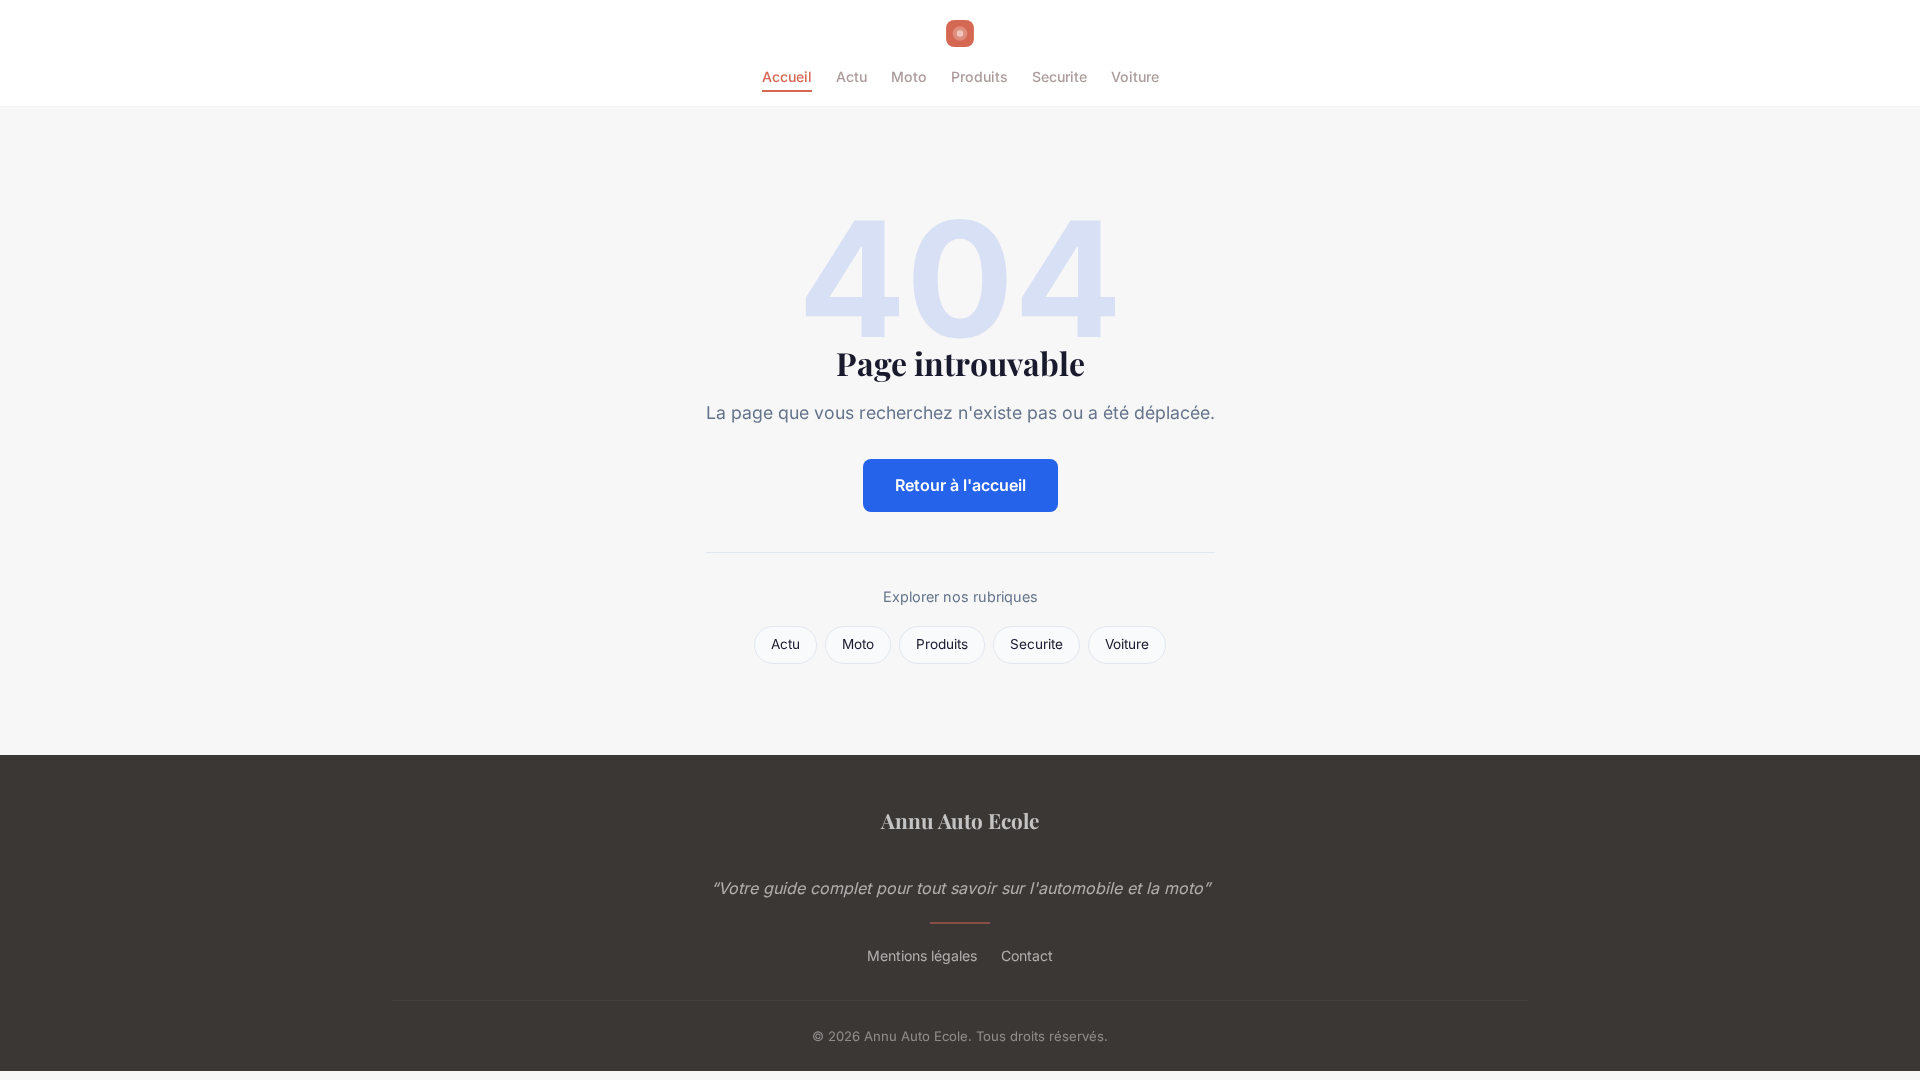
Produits (979, 76)
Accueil (787, 76)
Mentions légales (922, 955)
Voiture (1135, 76)
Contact (1027, 955)
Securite (1059, 76)
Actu (851, 76)
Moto (909, 76)
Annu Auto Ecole (960, 820)
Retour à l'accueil (960, 485)
